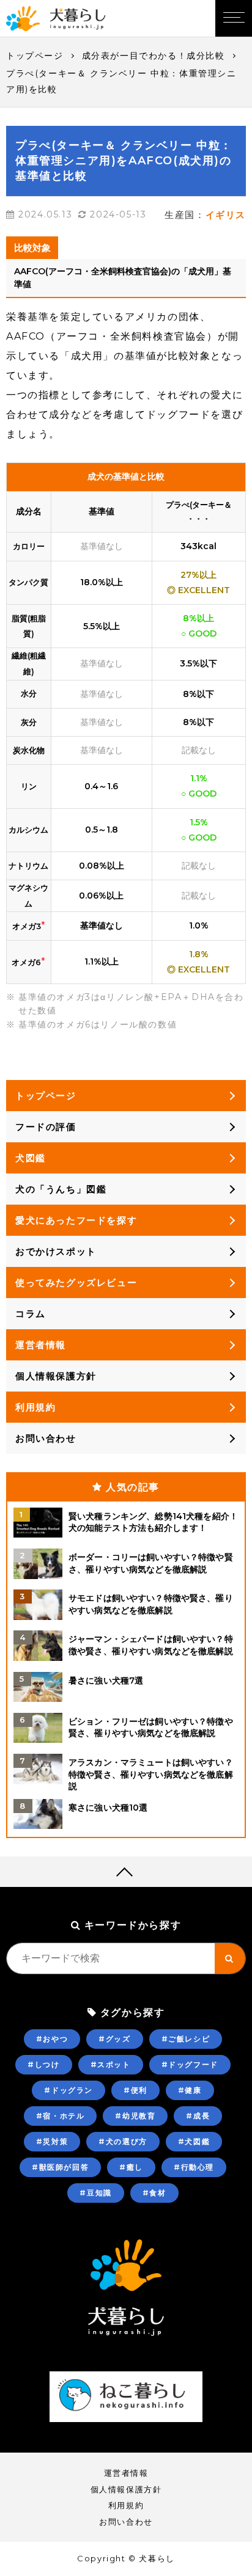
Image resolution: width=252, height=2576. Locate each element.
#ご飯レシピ (186, 2039)
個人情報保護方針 (56, 1376)
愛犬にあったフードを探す (76, 1220)
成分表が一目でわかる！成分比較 (154, 56)
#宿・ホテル (61, 2116)
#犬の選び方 (123, 2141)
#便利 (135, 2090)
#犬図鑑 (194, 2141)
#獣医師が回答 (60, 2167)
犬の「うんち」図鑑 (61, 1189)
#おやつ (52, 2039)
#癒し (131, 2167)
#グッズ (114, 2039)
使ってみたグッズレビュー (76, 1283)
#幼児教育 (135, 2116)
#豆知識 (95, 2193)
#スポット (111, 2064)
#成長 (198, 2116)
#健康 (190, 2090)
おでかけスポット (56, 1251)
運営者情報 (41, 1345)
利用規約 (35, 1407)
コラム (31, 1314)
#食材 (154, 2193)
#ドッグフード (190, 2064)
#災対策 (52, 2141)
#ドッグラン (69, 2090)
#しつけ (43, 2064)
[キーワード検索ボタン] (230, 1958)
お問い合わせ (46, 1438)
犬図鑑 (31, 1158)
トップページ (35, 56)
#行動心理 (194, 2167)
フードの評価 (46, 1127)
